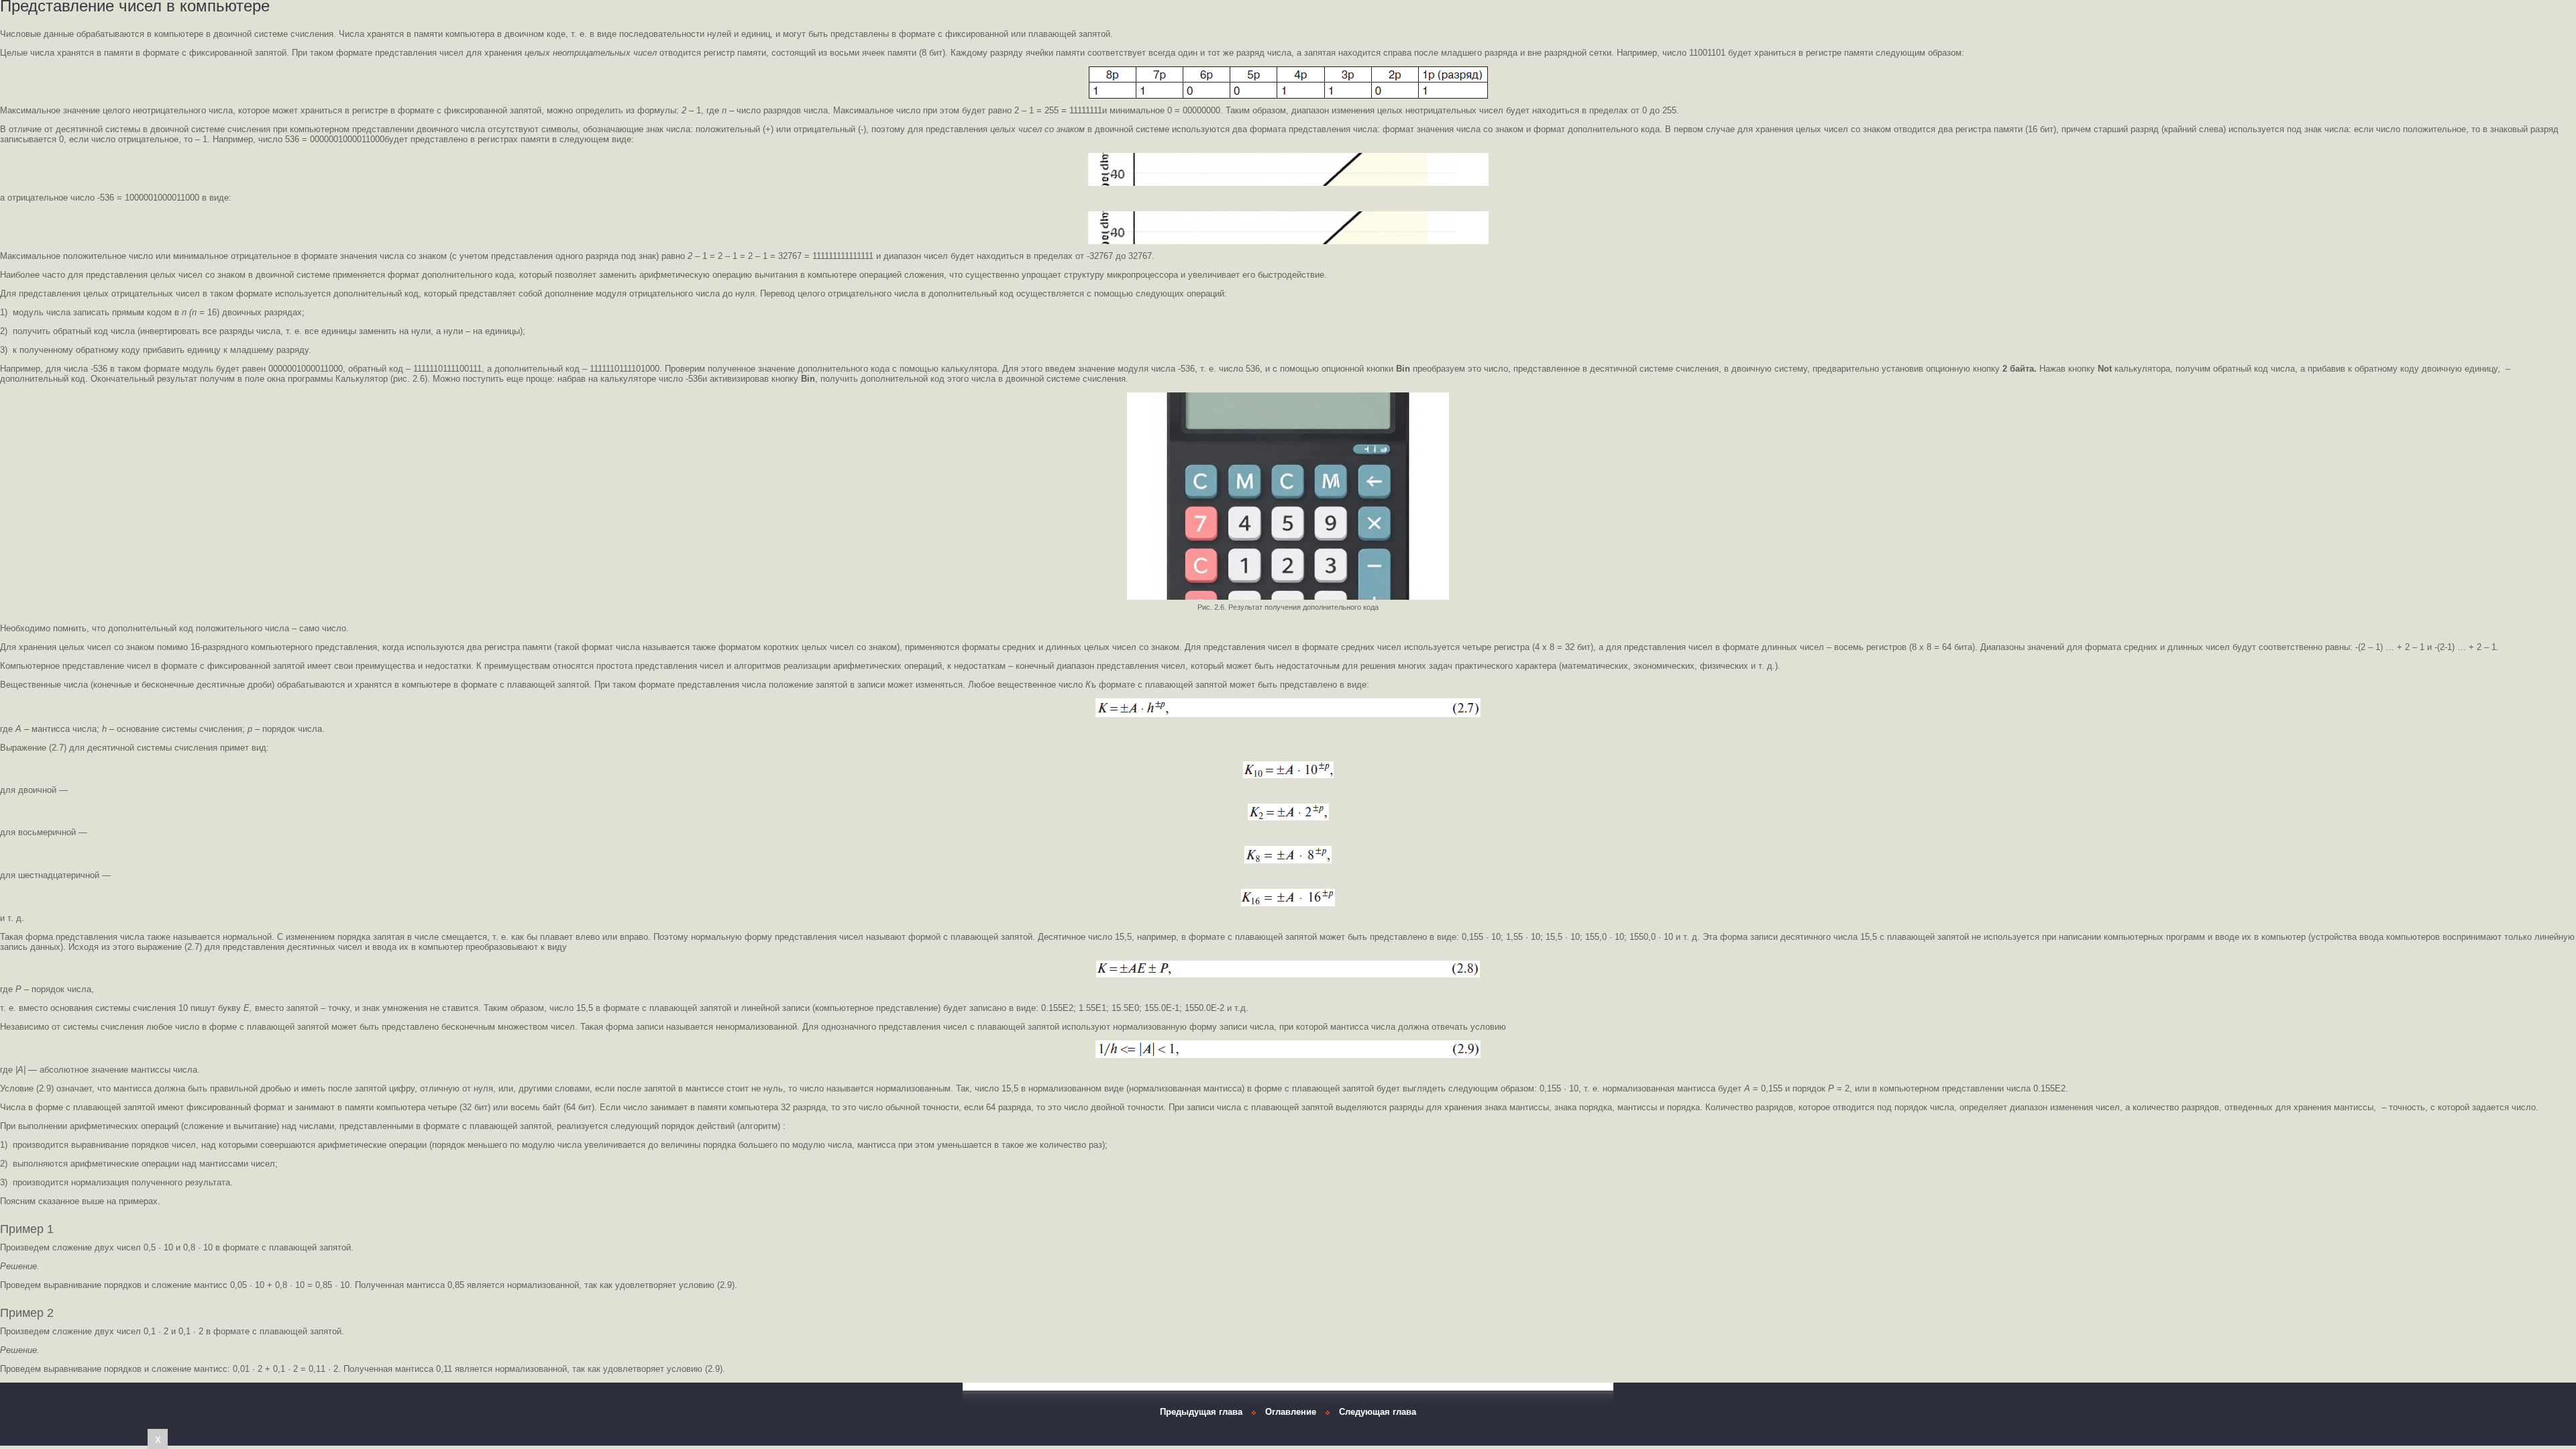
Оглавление (1291, 1412)
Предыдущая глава (1201, 1412)
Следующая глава (1378, 1412)
